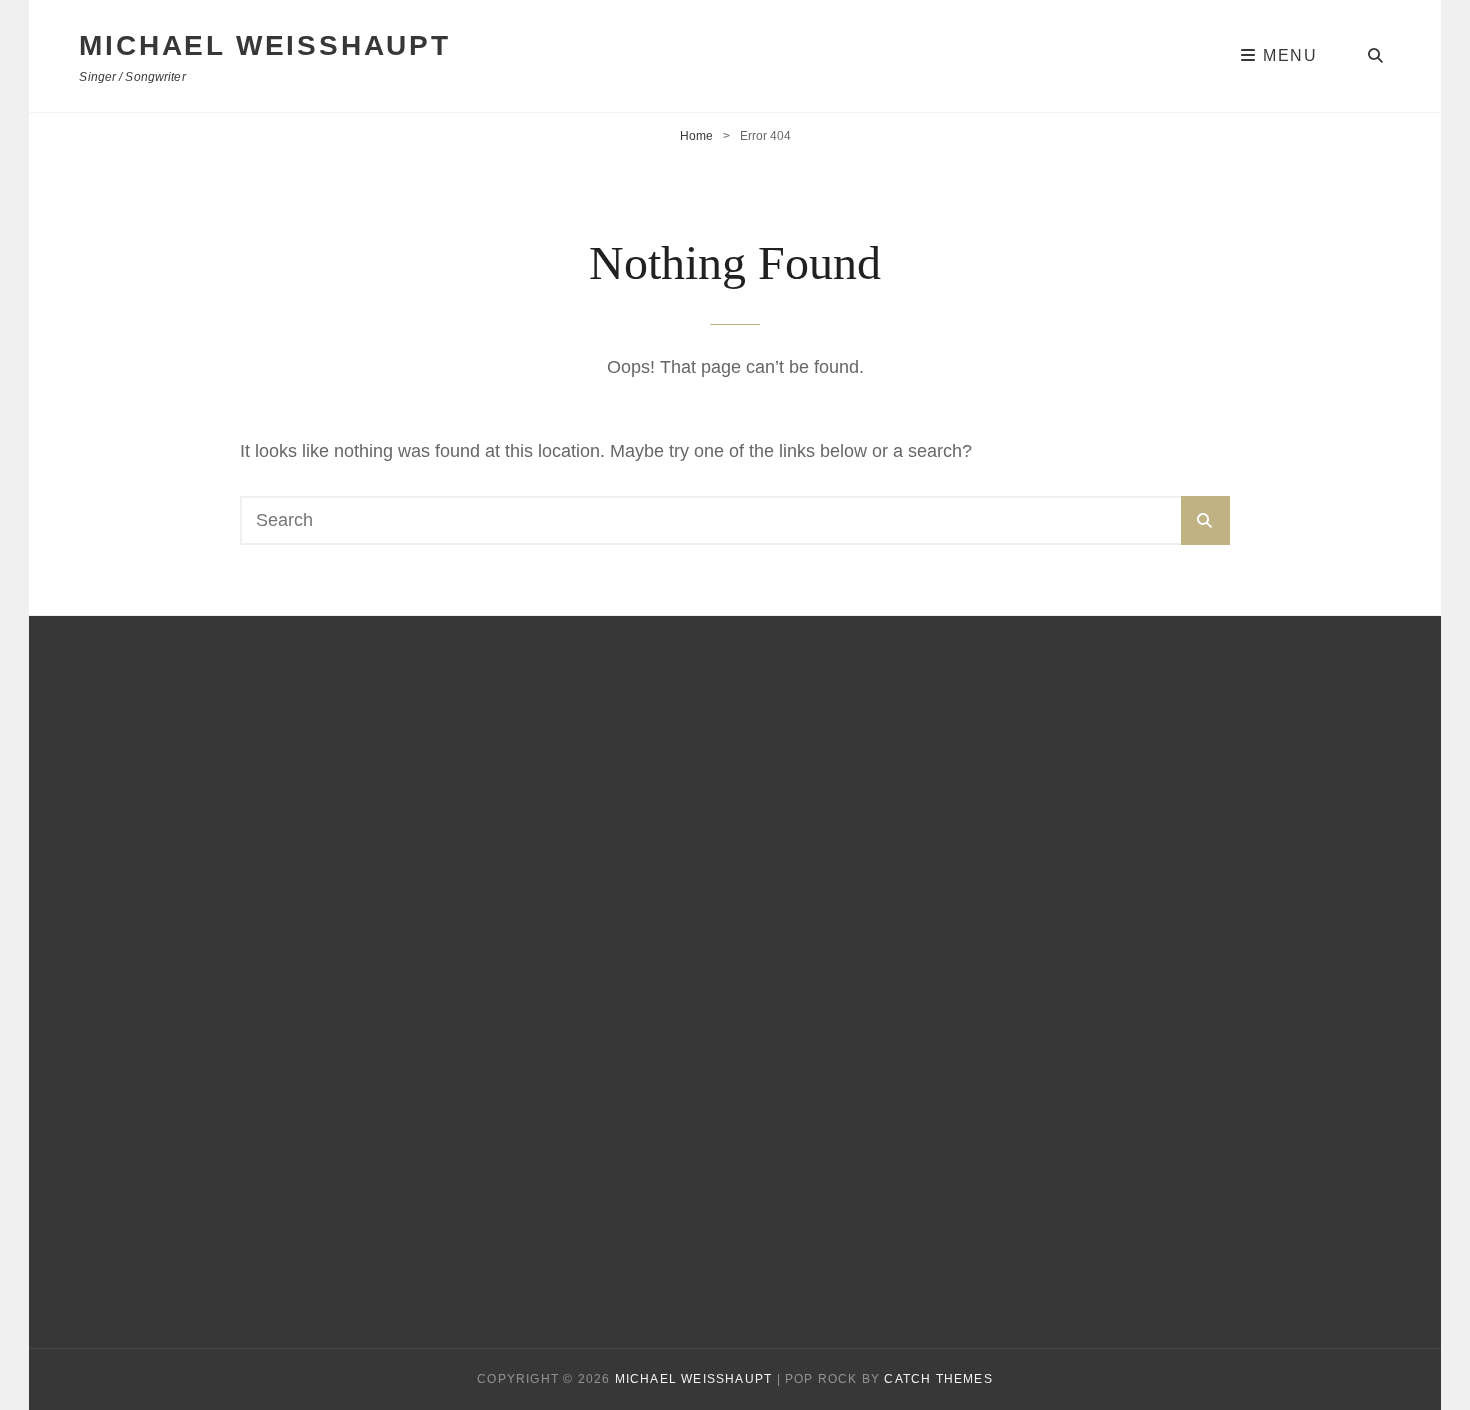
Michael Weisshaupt (264, 45)
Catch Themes (938, 1379)
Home (696, 136)
